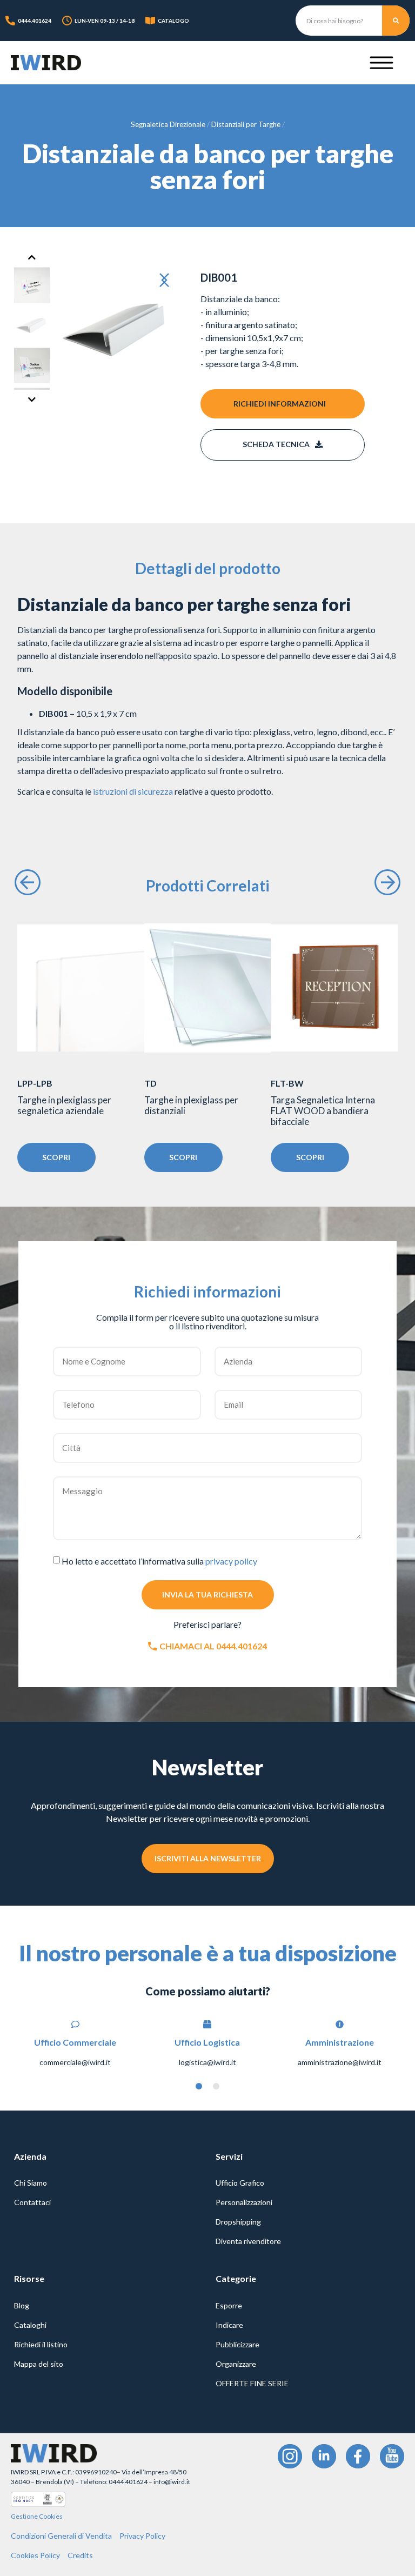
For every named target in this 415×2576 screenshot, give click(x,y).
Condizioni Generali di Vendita (61, 2536)
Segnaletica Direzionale (168, 124)
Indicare (229, 2325)
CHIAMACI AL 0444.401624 (213, 1646)
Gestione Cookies (37, 2516)
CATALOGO (173, 21)
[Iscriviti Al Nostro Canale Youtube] (392, 2456)
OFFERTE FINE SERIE (252, 2383)
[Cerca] (396, 21)
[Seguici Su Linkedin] (324, 2456)
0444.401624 (35, 21)
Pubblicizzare (237, 2344)
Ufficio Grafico (240, 2183)
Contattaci (32, 2202)
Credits (80, 2555)
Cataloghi (30, 2325)
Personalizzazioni (244, 2202)
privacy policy (231, 1561)
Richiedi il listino (41, 2344)
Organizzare (236, 2364)
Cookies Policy (35, 2555)
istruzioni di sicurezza (133, 791)
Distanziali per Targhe (246, 124)
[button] (169, 281)
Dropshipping (238, 2222)
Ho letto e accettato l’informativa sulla (159, 1561)
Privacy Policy (142, 2536)
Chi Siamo (31, 2183)
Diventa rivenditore (248, 2241)
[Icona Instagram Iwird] (290, 2456)
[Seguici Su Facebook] (358, 2456)
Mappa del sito (39, 2364)
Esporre (229, 2305)
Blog (22, 2305)
